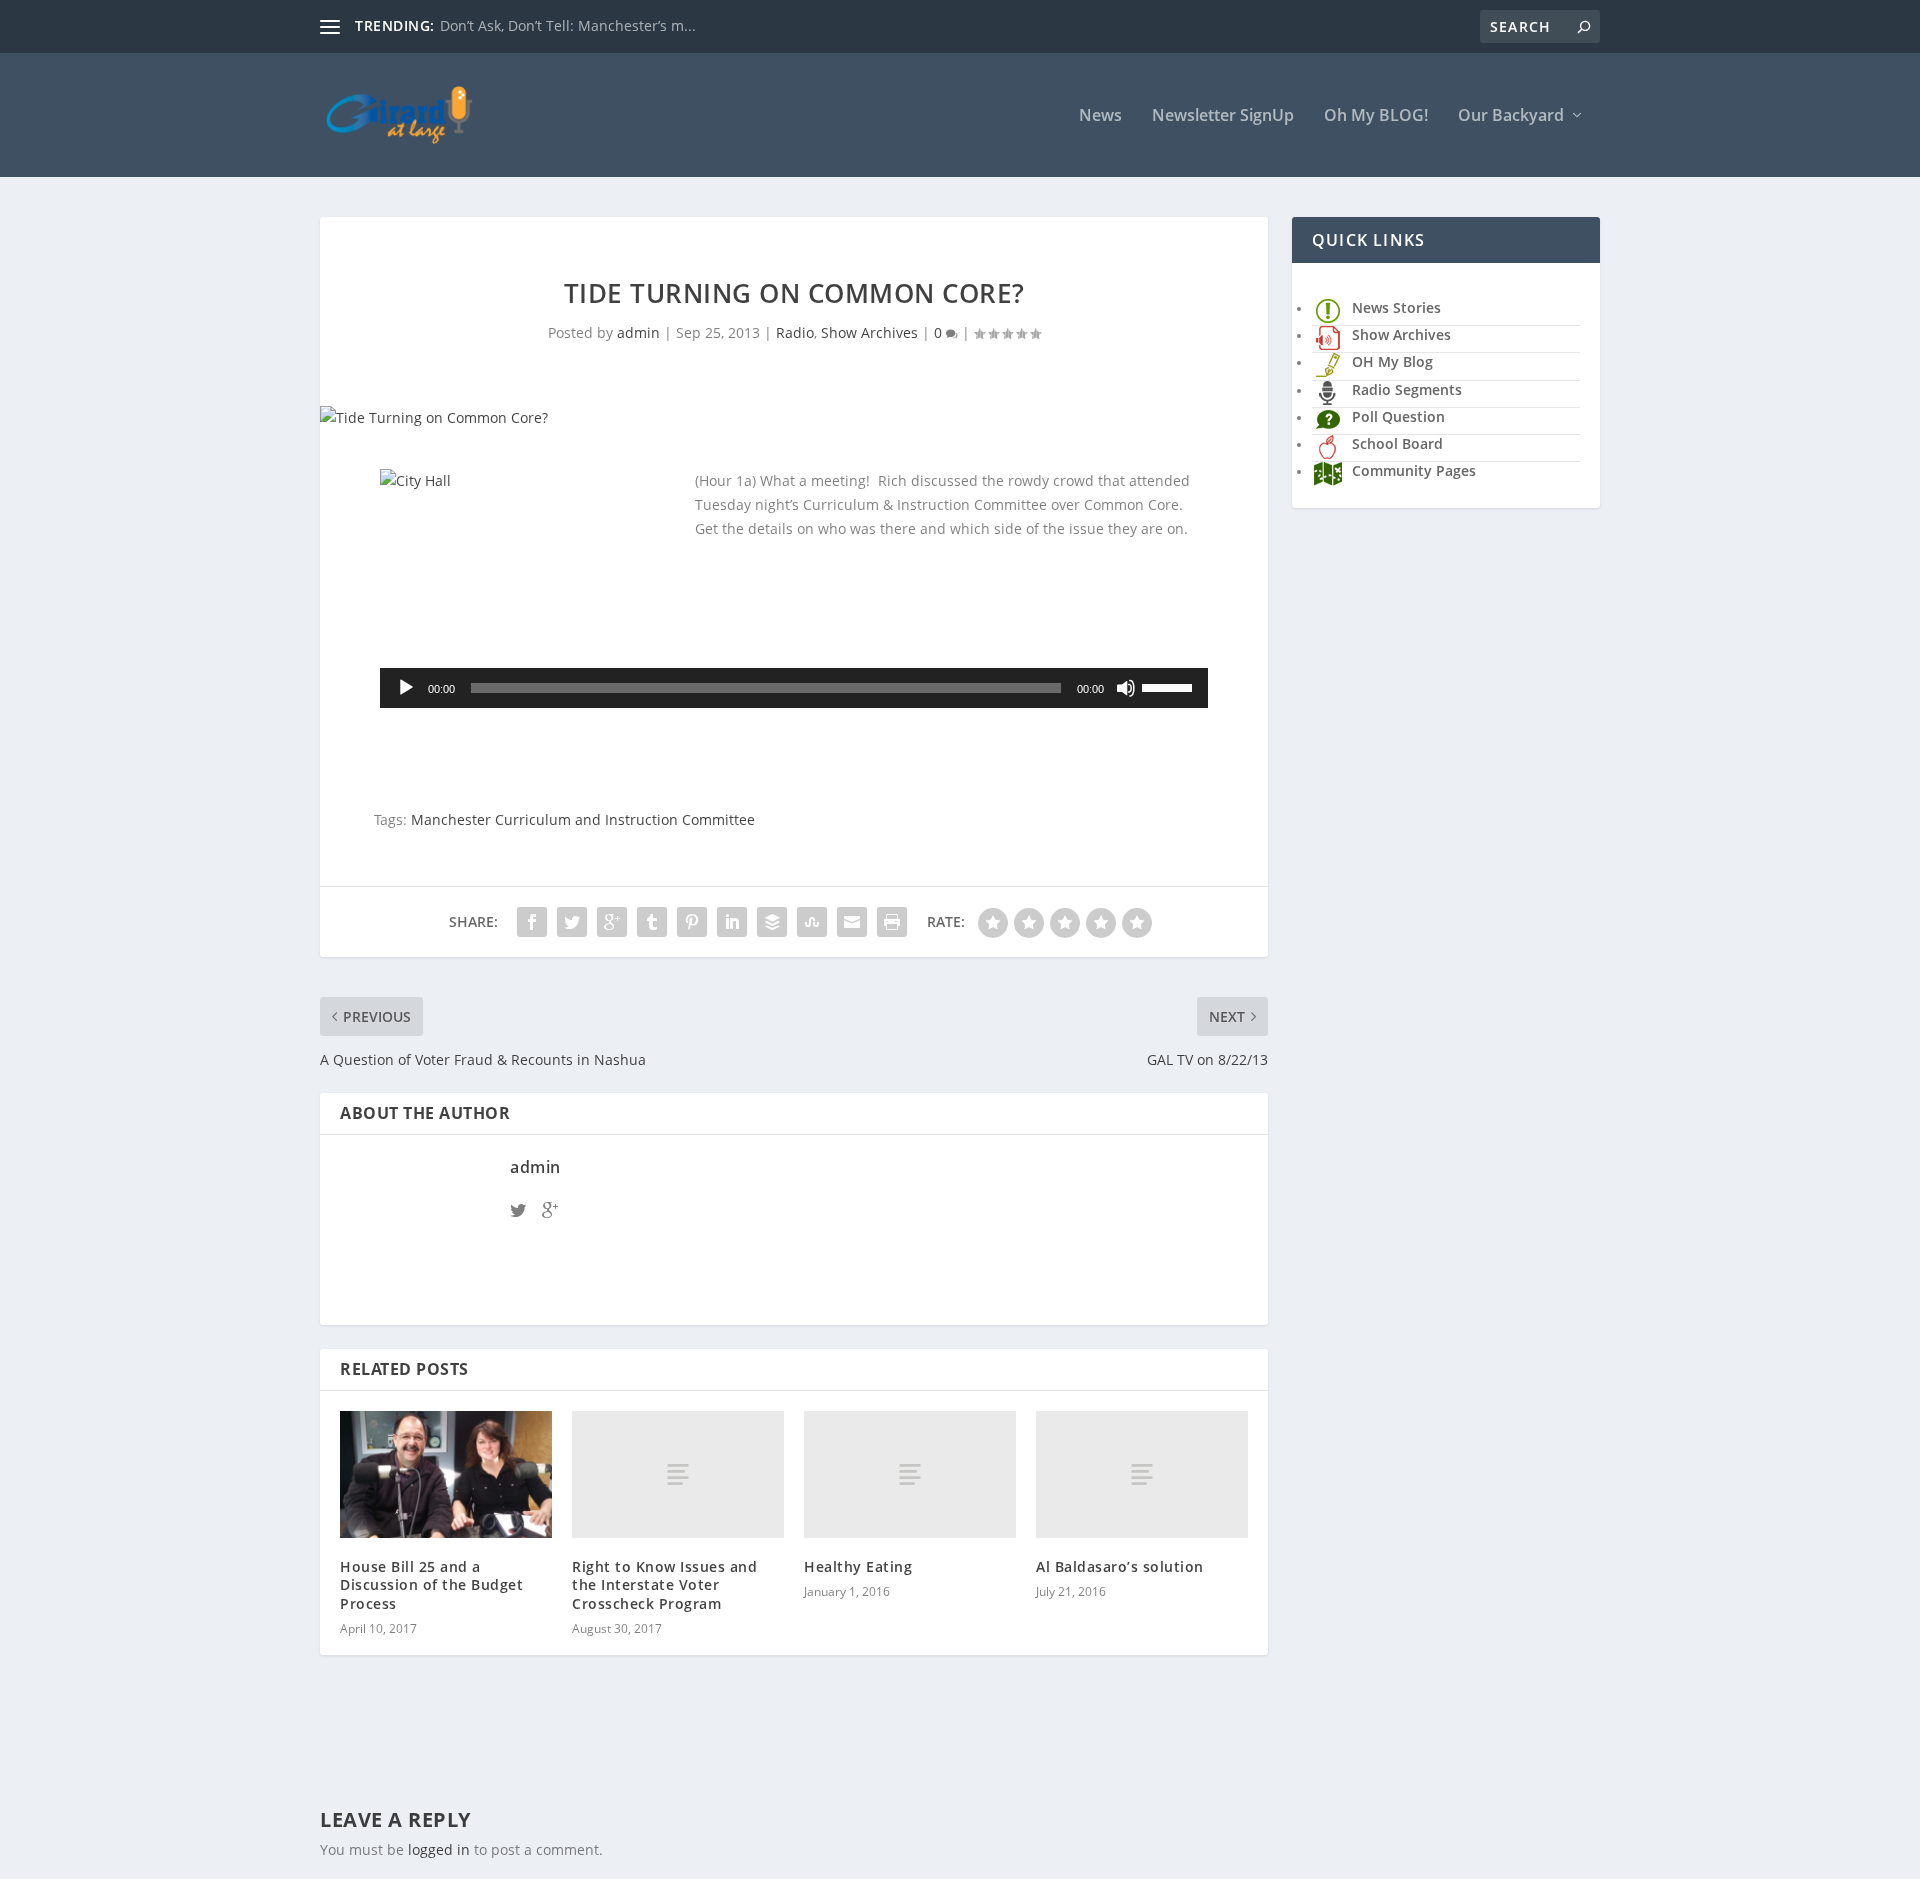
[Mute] (1126, 688)
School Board (1397, 443)
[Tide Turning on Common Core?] (794, 418)
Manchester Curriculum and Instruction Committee (583, 819)
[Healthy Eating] (910, 1474)
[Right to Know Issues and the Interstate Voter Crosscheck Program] (678, 1474)
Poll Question (1398, 416)
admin (638, 332)
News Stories (1396, 307)
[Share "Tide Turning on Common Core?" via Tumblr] (652, 922)
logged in (439, 1849)
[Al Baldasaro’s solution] (1142, 1474)
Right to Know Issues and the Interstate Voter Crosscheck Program (664, 1584)
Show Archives (869, 332)
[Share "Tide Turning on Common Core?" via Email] (852, 922)
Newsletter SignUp (1223, 116)
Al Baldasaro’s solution (1120, 1566)
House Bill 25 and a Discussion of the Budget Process (431, 1584)
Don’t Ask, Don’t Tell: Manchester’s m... (568, 25)
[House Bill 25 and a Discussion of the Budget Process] (446, 1474)
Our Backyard (1511, 116)
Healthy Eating (858, 1566)
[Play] (406, 688)
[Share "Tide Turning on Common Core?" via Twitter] (572, 922)
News (1100, 116)
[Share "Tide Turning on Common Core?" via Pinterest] (692, 922)
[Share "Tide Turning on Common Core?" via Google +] (612, 922)
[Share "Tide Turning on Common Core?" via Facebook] (532, 922)
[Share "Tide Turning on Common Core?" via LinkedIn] (732, 922)
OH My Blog (1392, 361)
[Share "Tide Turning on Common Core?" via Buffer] (772, 922)
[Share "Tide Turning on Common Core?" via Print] (892, 922)
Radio (795, 332)
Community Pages (1414, 470)
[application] (794, 688)
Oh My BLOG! (1376, 116)
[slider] (1170, 686)
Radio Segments (1407, 389)
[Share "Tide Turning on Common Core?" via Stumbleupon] (812, 922)
